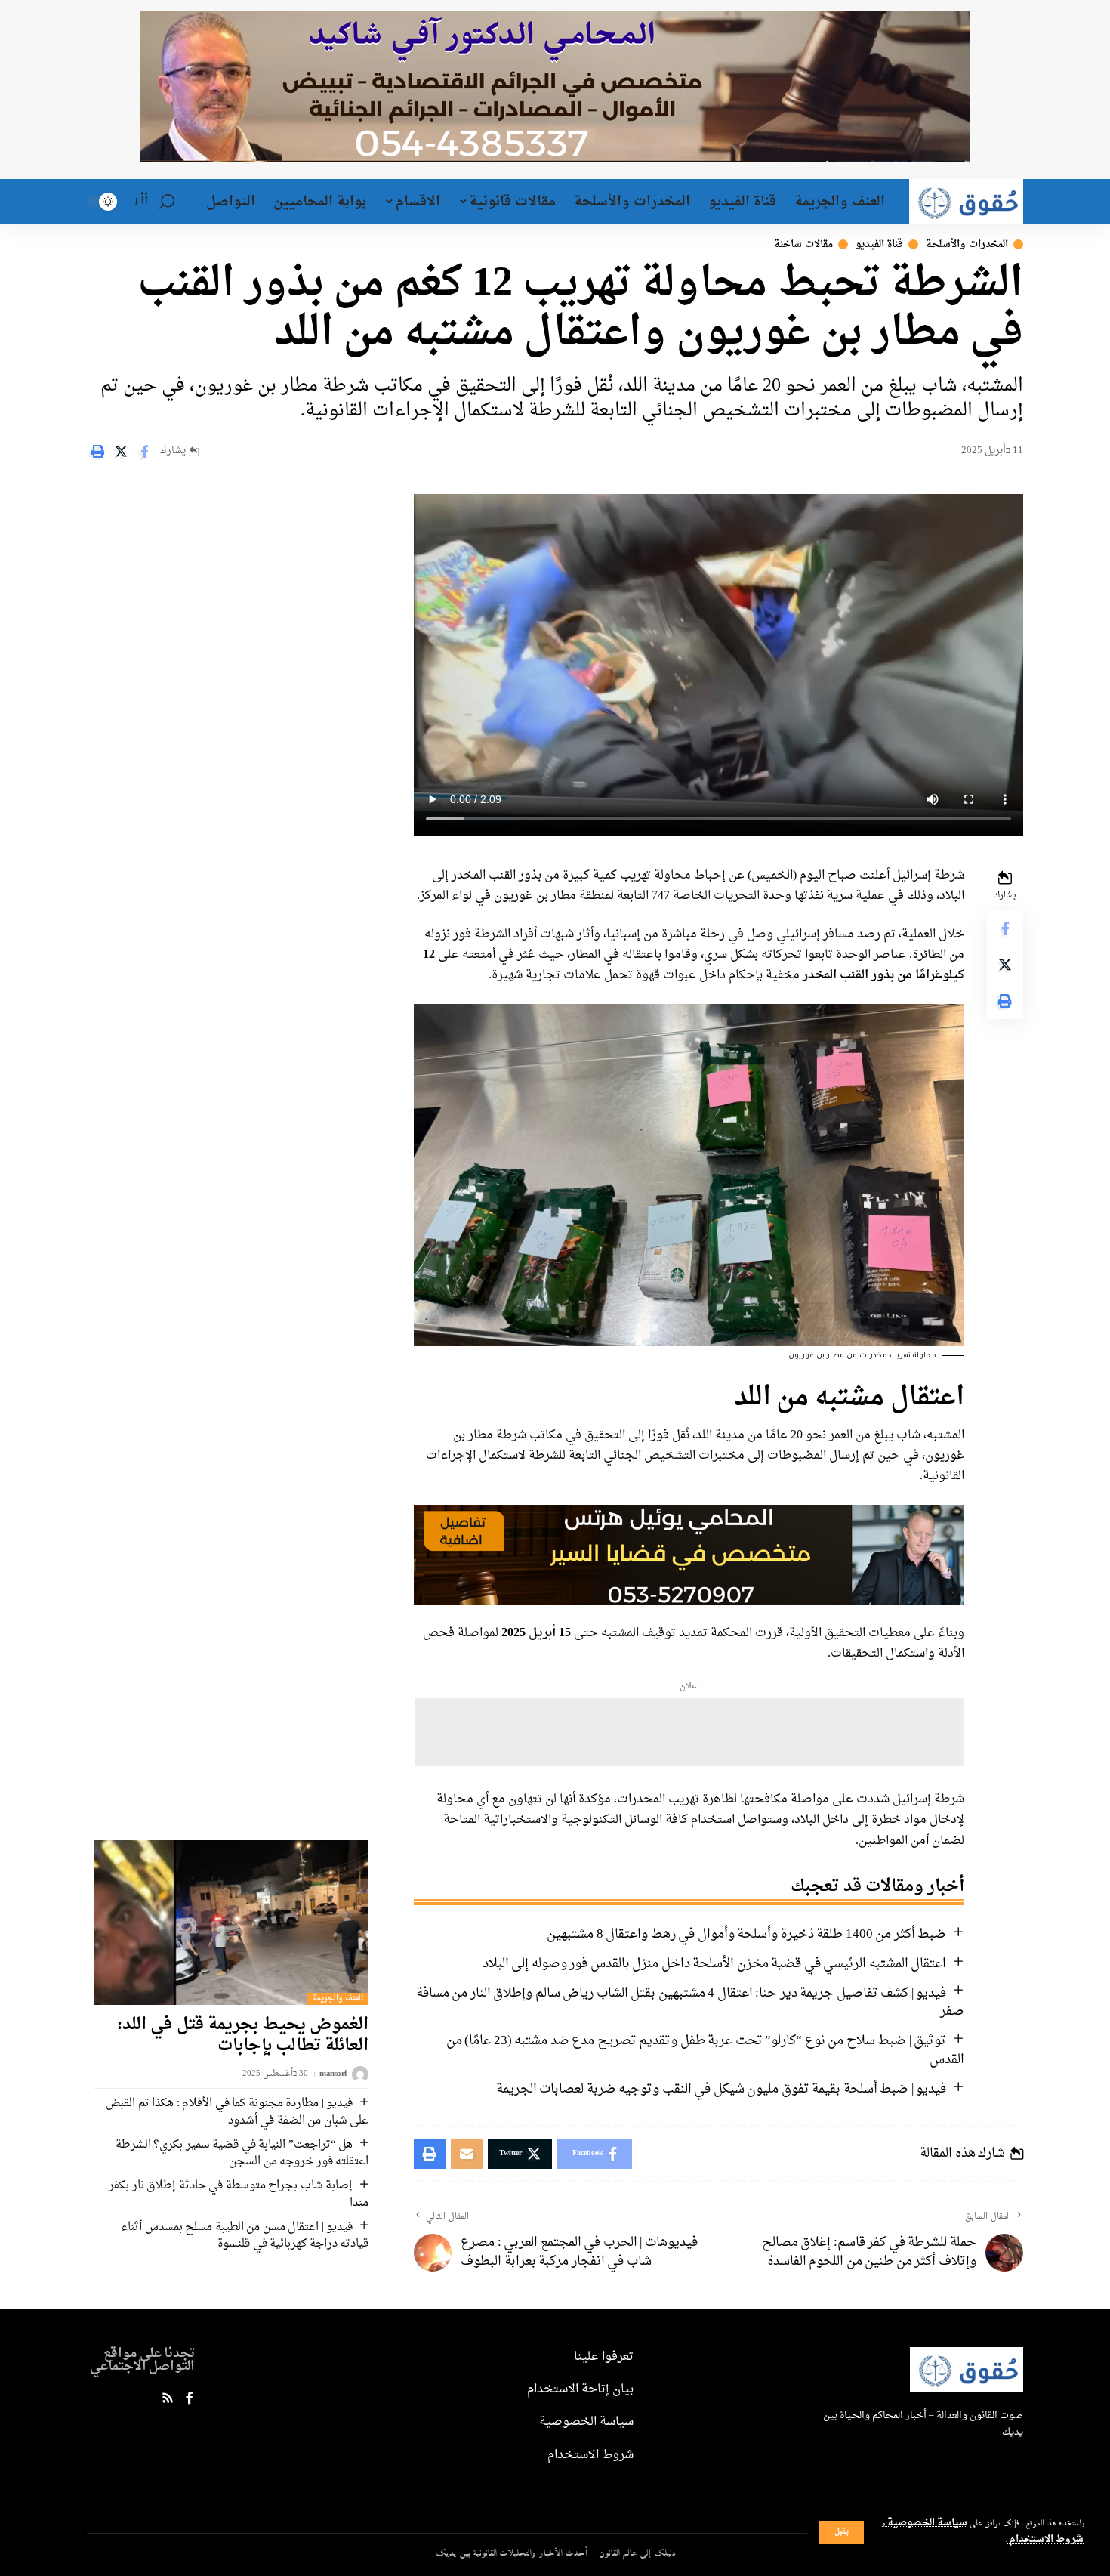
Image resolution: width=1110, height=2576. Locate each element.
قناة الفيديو (880, 244)
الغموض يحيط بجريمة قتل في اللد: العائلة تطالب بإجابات (243, 2035)
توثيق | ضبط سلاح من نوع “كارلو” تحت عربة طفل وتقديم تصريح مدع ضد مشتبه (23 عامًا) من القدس (705, 2050)
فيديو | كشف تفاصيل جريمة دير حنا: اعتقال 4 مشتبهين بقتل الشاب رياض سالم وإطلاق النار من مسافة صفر (690, 2003)
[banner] (689, 1557)
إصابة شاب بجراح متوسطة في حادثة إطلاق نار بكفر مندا (239, 2195)
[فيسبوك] (190, 2400)
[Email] (467, 2154)
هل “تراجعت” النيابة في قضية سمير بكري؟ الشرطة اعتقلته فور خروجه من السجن (242, 2154)
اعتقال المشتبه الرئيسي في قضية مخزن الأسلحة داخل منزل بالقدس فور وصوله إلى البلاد (715, 1964)
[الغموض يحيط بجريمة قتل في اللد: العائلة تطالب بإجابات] (231, 1923)
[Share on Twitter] (121, 452)
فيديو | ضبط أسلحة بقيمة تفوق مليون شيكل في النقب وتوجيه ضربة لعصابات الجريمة (721, 2089)
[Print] (97, 452)
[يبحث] (167, 202)
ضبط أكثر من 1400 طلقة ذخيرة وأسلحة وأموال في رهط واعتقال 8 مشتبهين (746, 1934)
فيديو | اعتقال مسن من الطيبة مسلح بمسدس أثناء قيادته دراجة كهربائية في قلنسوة (245, 2236)
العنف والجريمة (338, 1999)
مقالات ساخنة (803, 244)
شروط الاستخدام (1045, 2540)
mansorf (333, 2075)
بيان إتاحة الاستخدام (580, 2389)
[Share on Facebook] (144, 452)
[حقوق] (966, 202)
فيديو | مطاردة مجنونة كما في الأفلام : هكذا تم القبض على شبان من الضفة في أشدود (237, 2112)
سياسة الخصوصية (926, 2523)
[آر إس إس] (168, 2400)
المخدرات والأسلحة (967, 244)
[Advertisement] (689, 1732)
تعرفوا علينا (604, 2357)
